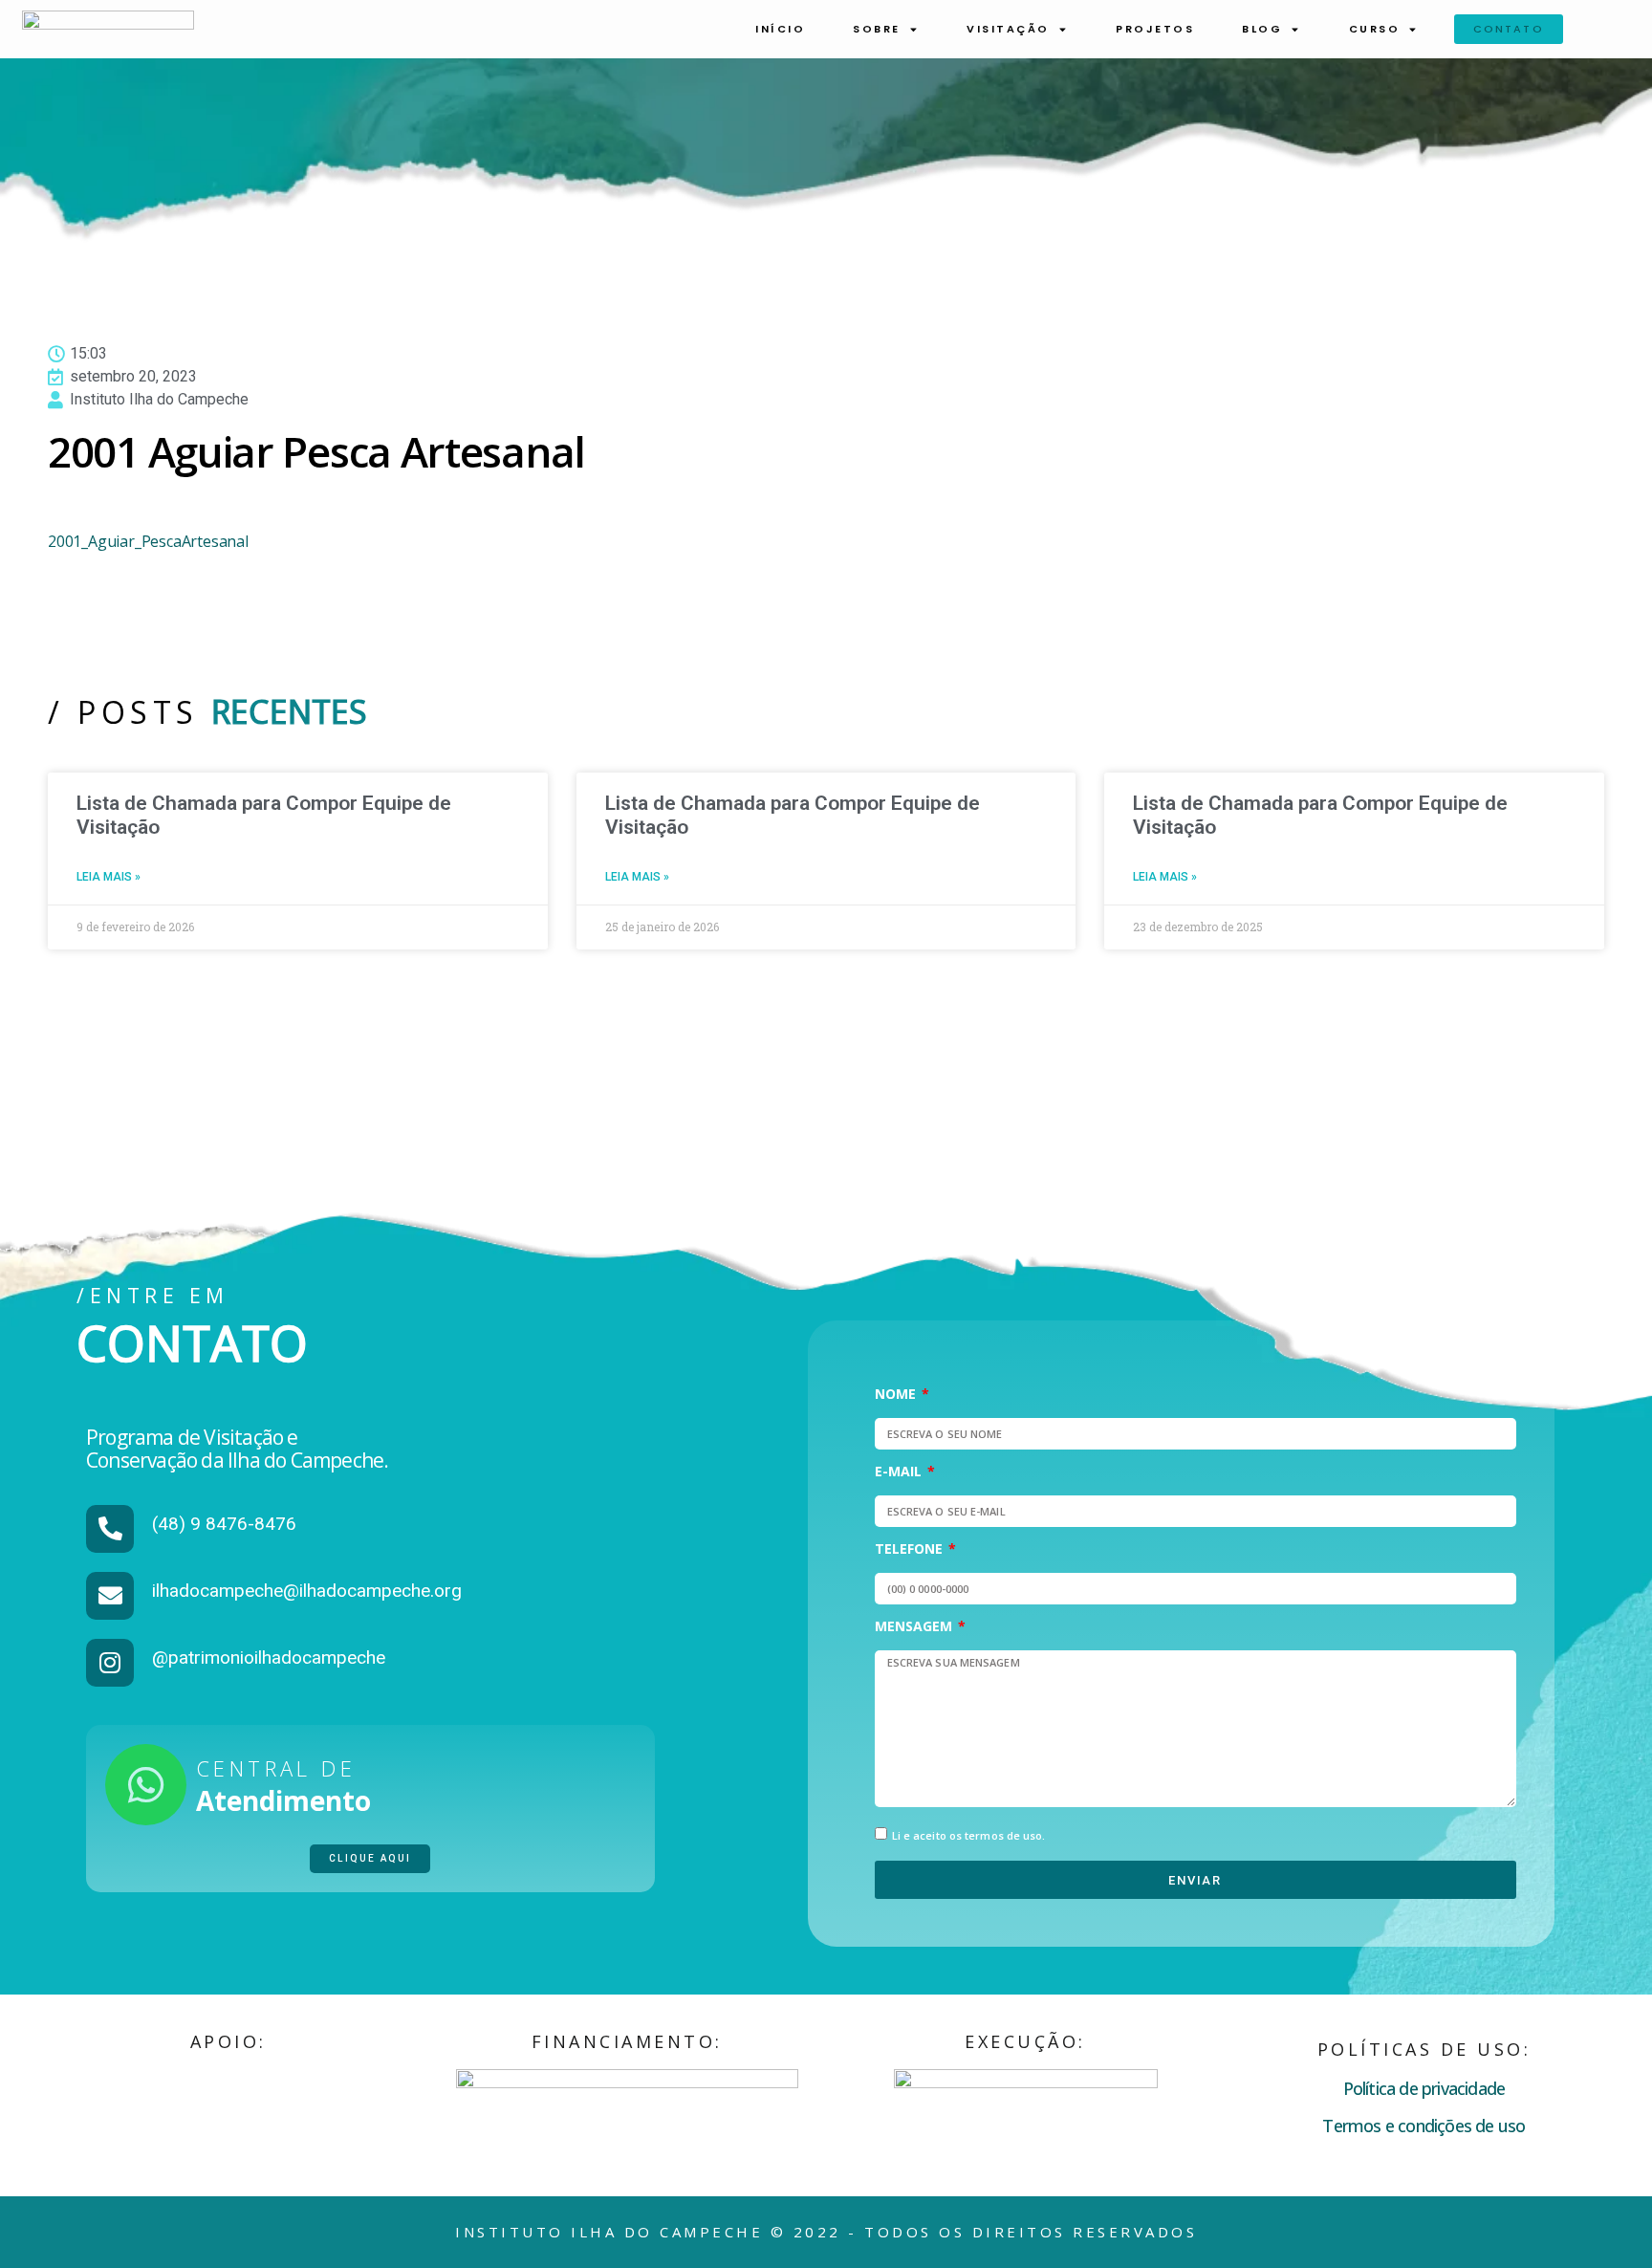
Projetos (1155, 29)
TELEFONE (911, 1550)
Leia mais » (109, 877)
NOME (897, 1395)
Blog (1262, 29)
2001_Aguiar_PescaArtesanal (148, 541)
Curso (1375, 29)
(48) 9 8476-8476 (224, 1524)
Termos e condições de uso (1424, 2126)
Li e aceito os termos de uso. (969, 1835)
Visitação (1008, 29)
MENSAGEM (915, 1627)
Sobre (877, 29)
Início (780, 29)
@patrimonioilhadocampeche (269, 1657)
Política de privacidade (1424, 2088)
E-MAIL (900, 1472)
